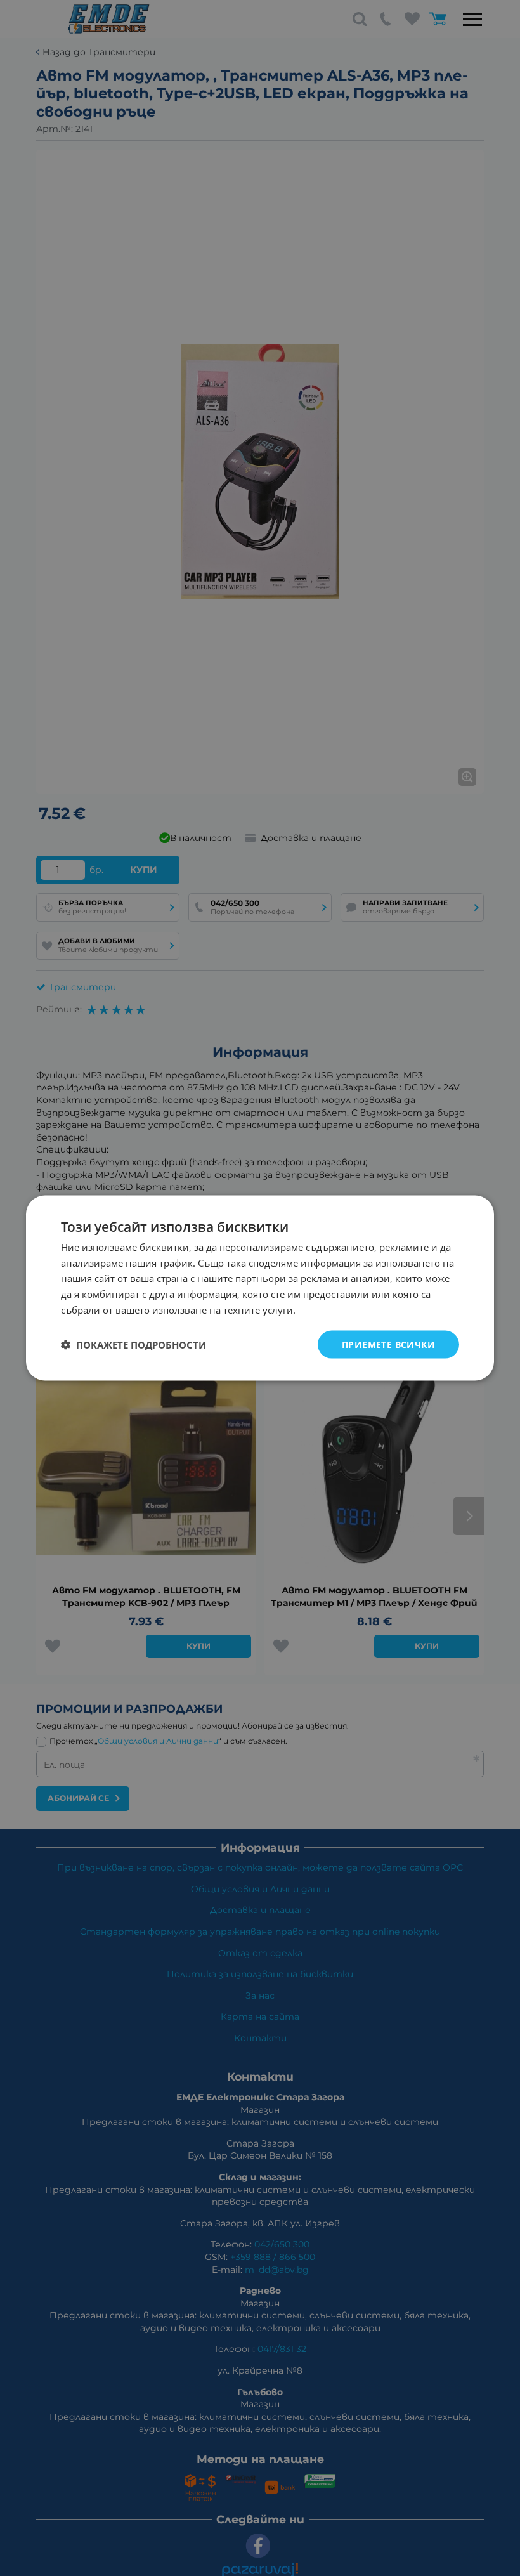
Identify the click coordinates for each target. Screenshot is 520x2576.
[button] (133, 1345)
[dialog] (260, 1288)
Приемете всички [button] (388, 1344)
